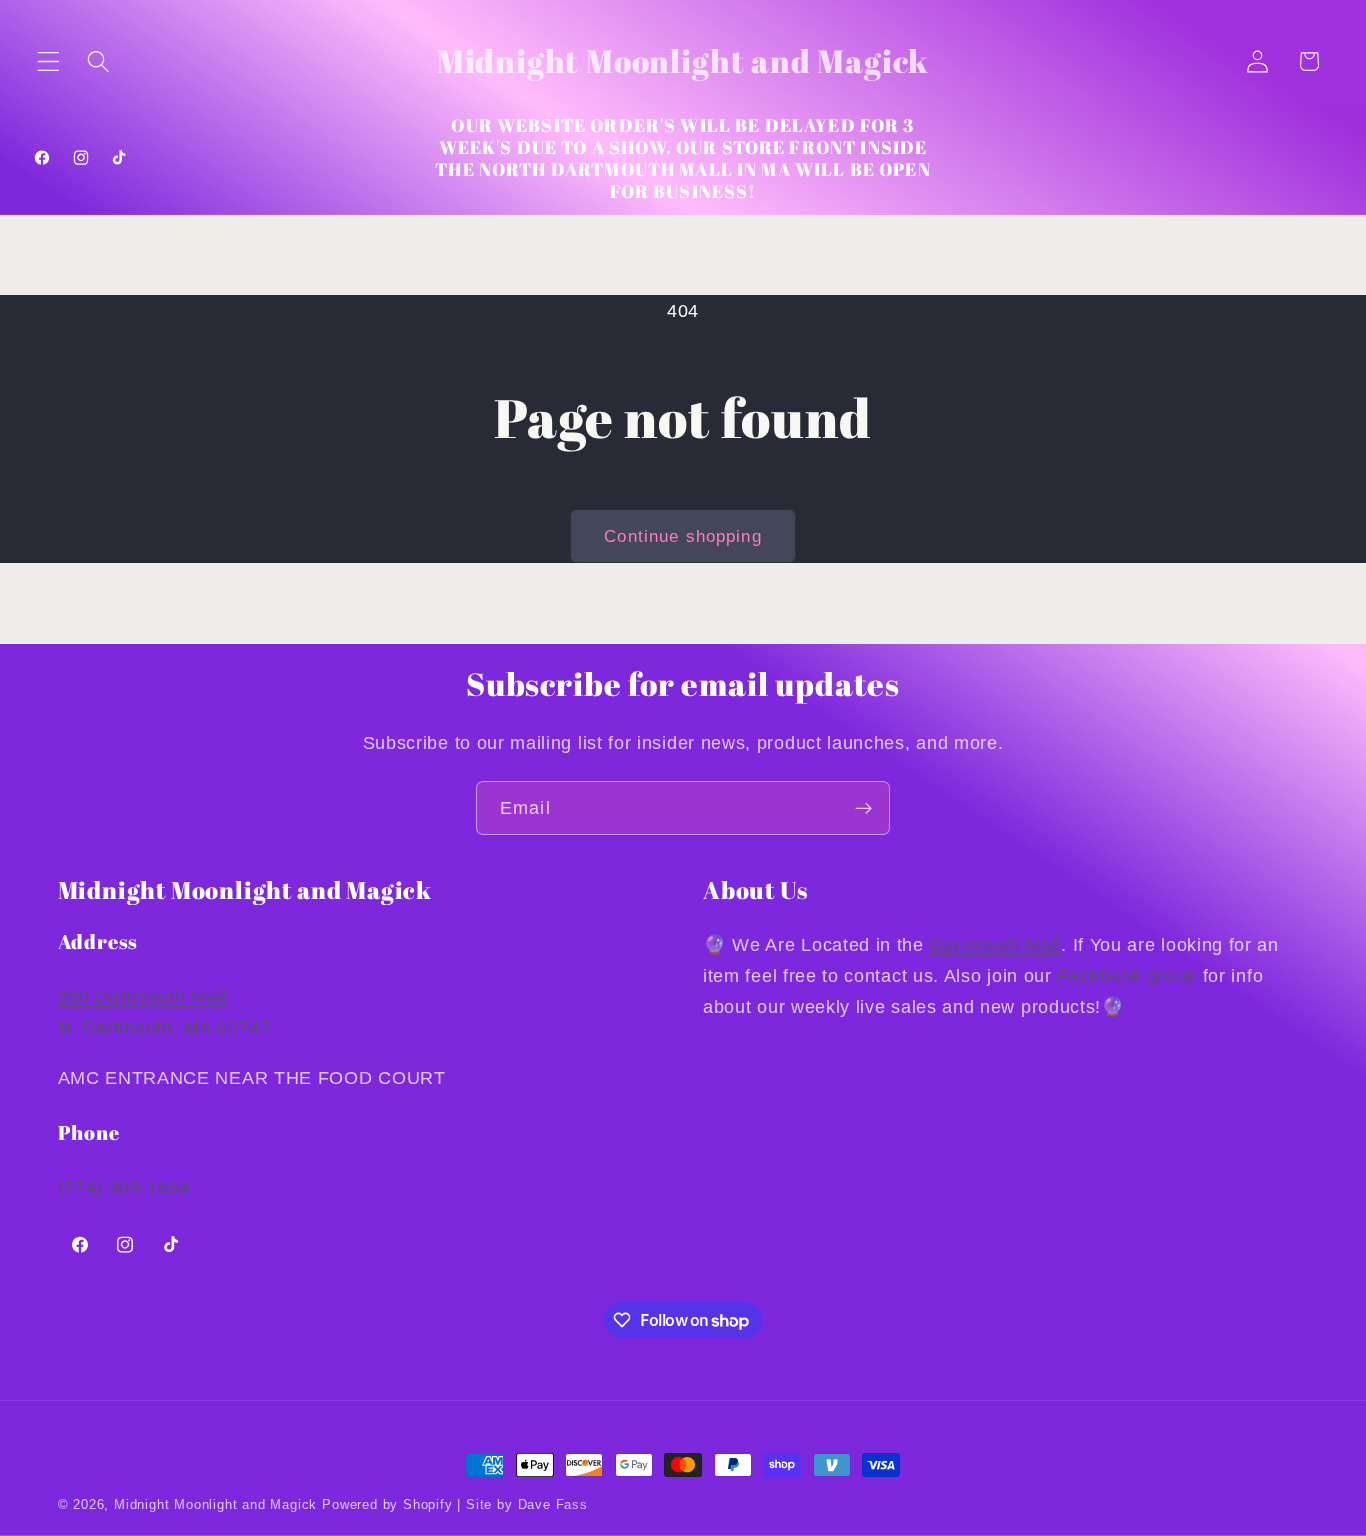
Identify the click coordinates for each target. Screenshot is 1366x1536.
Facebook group (1127, 975)
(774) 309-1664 (124, 1187)
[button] (48, 61)
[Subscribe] (863, 808)
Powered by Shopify (387, 1505)
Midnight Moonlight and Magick (215, 1505)
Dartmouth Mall (996, 944)
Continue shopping (683, 536)
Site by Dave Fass (527, 1505)
